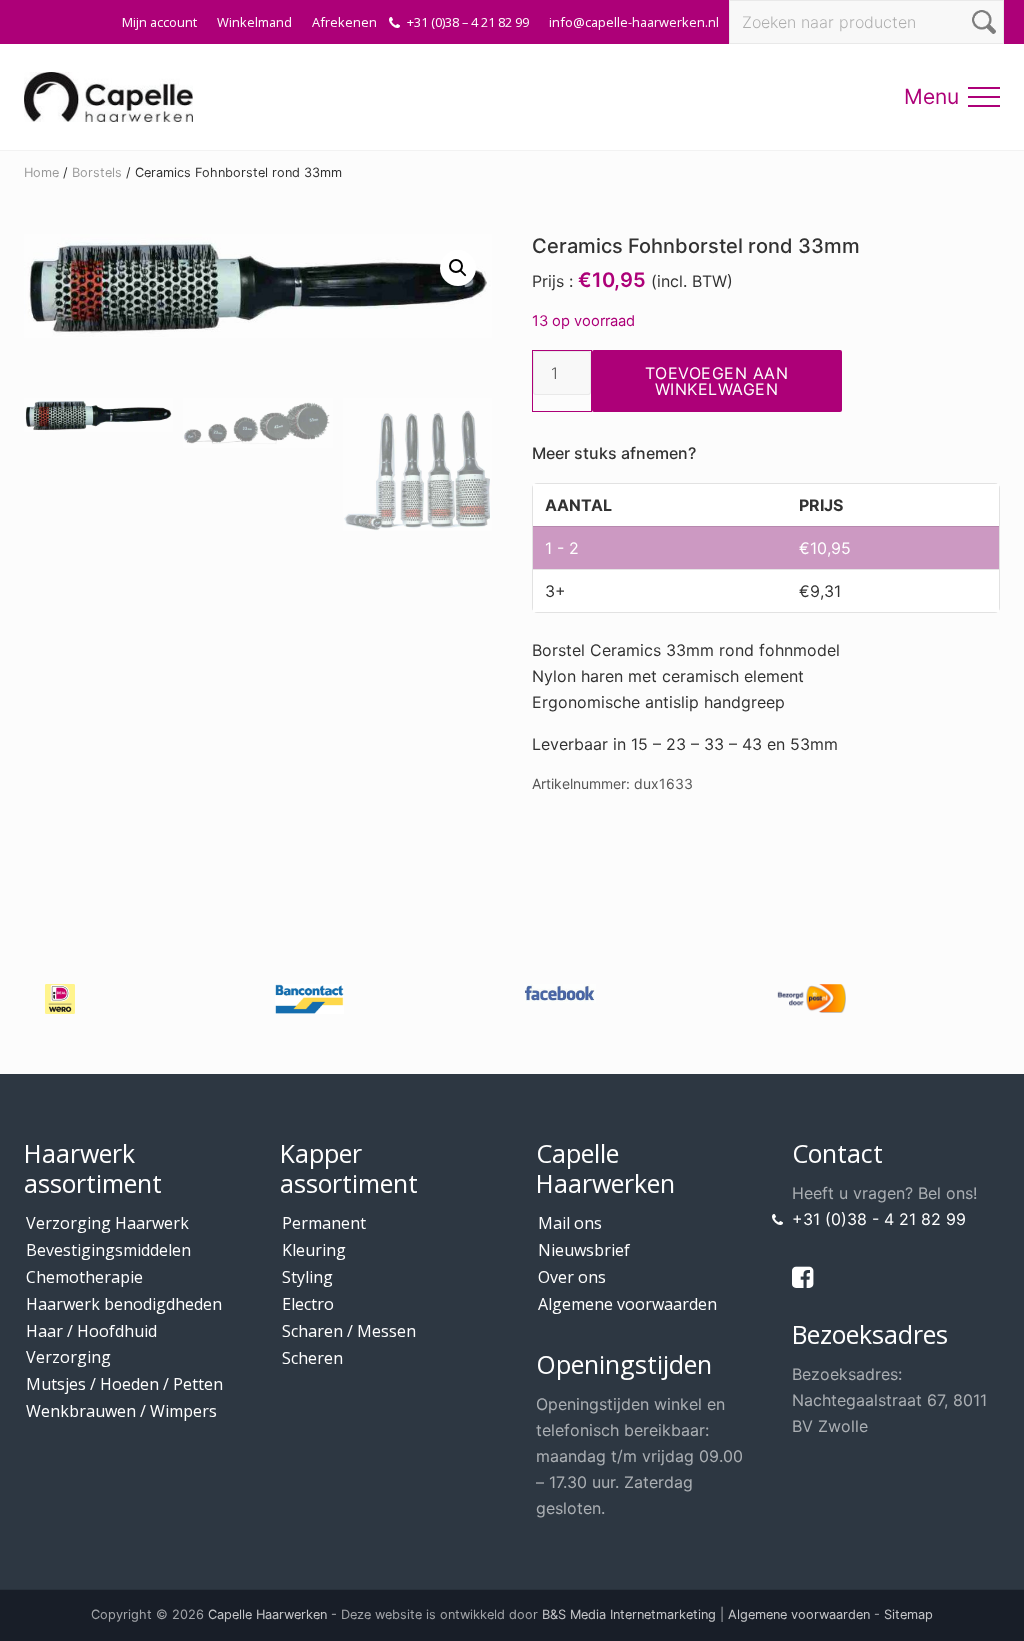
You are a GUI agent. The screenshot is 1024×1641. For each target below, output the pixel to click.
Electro (308, 1304)
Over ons (572, 1277)
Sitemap (908, 1614)
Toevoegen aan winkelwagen (717, 381)
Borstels (97, 172)
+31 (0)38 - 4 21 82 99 (879, 1219)
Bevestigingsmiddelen (108, 1250)
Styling (307, 1277)
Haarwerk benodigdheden (124, 1304)
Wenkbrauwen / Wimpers (121, 1411)
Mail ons (570, 1223)
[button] (984, 97)
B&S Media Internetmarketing (629, 1614)
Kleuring (314, 1250)
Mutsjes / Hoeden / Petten (124, 1384)
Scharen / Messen (349, 1331)
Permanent (324, 1223)
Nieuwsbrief (584, 1250)
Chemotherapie (84, 1277)
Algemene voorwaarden (627, 1304)
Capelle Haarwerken (267, 1614)
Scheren (312, 1358)
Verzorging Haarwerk (107, 1223)
